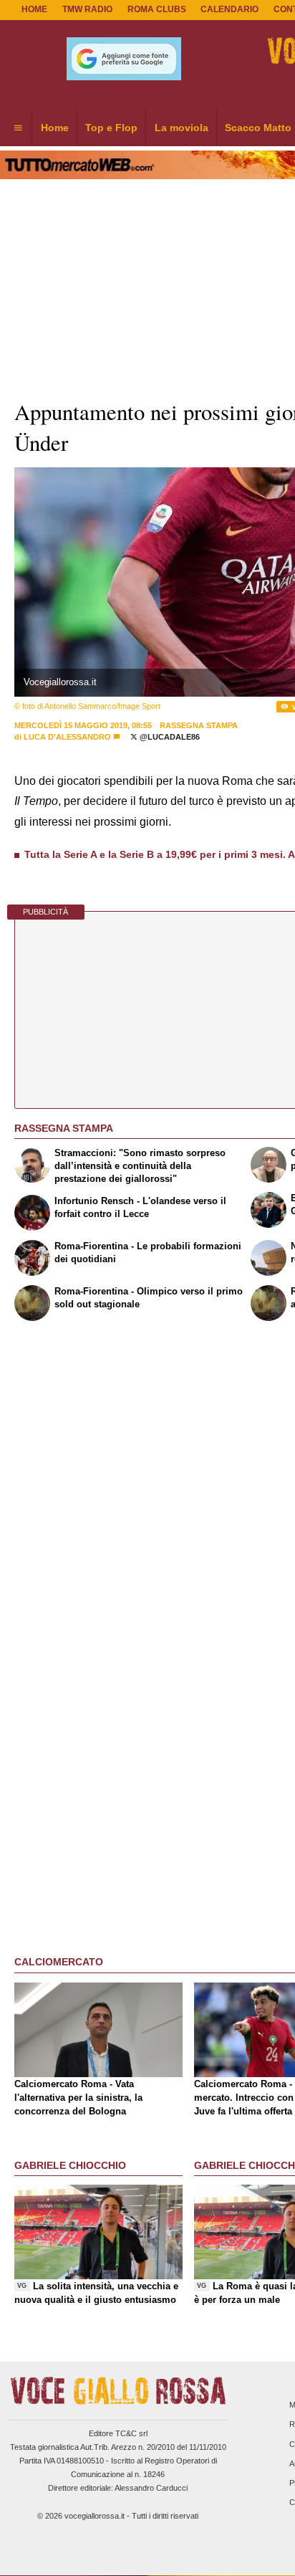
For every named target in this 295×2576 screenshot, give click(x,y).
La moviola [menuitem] (182, 128)
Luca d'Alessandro (67, 737)
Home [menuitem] (55, 128)
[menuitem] (18, 128)
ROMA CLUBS (157, 9)
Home (34, 9)
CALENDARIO (229, 9)
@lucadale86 (169, 737)
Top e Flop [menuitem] (111, 128)
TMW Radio (87, 9)
